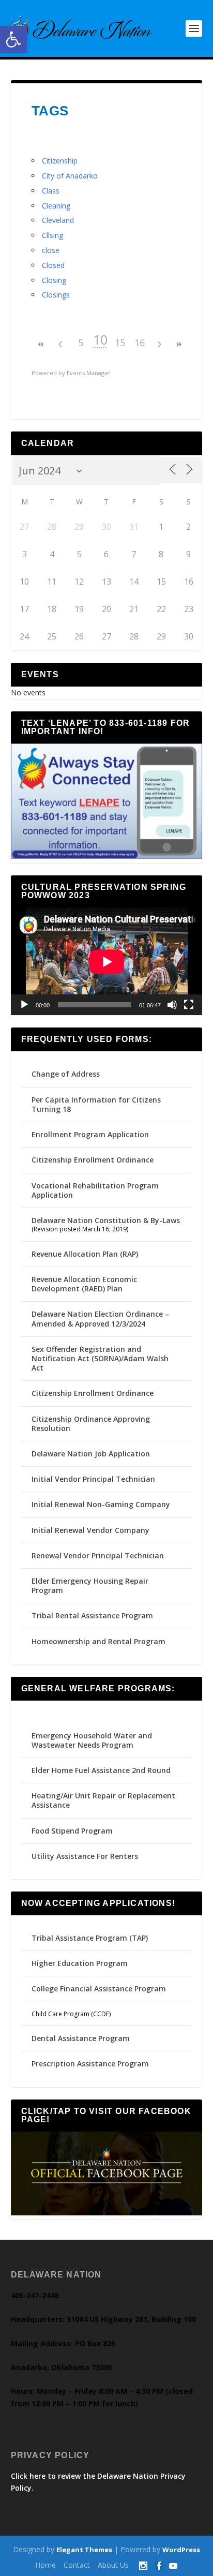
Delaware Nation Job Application (91, 1454)
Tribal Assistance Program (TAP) (90, 1938)
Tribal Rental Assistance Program (93, 1615)
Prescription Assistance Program (90, 2064)
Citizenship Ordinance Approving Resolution (91, 1424)
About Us (113, 2565)
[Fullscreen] (189, 1005)
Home (45, 2565)
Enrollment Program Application (90, 1134)
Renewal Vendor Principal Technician (98, 1555)
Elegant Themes (84, 2550)
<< (41, 344)
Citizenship (60, 161)
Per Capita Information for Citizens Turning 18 (96, 1104)
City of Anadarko (70, 176)
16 (140, 343)
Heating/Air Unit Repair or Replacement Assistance (103, 1800)
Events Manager (89, 373)
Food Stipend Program (72, 1831)
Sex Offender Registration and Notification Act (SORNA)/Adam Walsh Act (100, 1358)
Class (51, 191)
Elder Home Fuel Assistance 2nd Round (101, 1770)
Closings (56, 295)
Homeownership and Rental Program (98, 1641)
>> (179, 344)
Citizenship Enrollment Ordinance (93, 1160)
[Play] (24, 1005)
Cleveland (58, 220)
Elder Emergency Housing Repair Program (90, 1585)
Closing (54, 280)
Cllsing (52, 235)
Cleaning (56, 206)
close (51, 250)
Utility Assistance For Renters (85, 1856)
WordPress (181, 2550)
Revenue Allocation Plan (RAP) (85, 1254)
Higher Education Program (80, 1963)
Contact (77, 2565)
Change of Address (66, 1074)
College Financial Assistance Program (99, 1989)
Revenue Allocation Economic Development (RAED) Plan (84, 1284)
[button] (13, 39)
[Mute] (172, 1005)
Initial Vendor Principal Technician (93, 1479)
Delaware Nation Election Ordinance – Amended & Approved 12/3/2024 (100, 1319)
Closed (53, 265)
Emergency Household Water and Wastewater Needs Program (92, 1740)
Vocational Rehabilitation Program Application (95, 1190)
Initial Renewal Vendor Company (90, 1530)
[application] (107, 962)
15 (120, 343)
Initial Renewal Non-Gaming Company (101, 1504)
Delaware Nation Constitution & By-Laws (106, 1220)
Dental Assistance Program (81, 2038)
